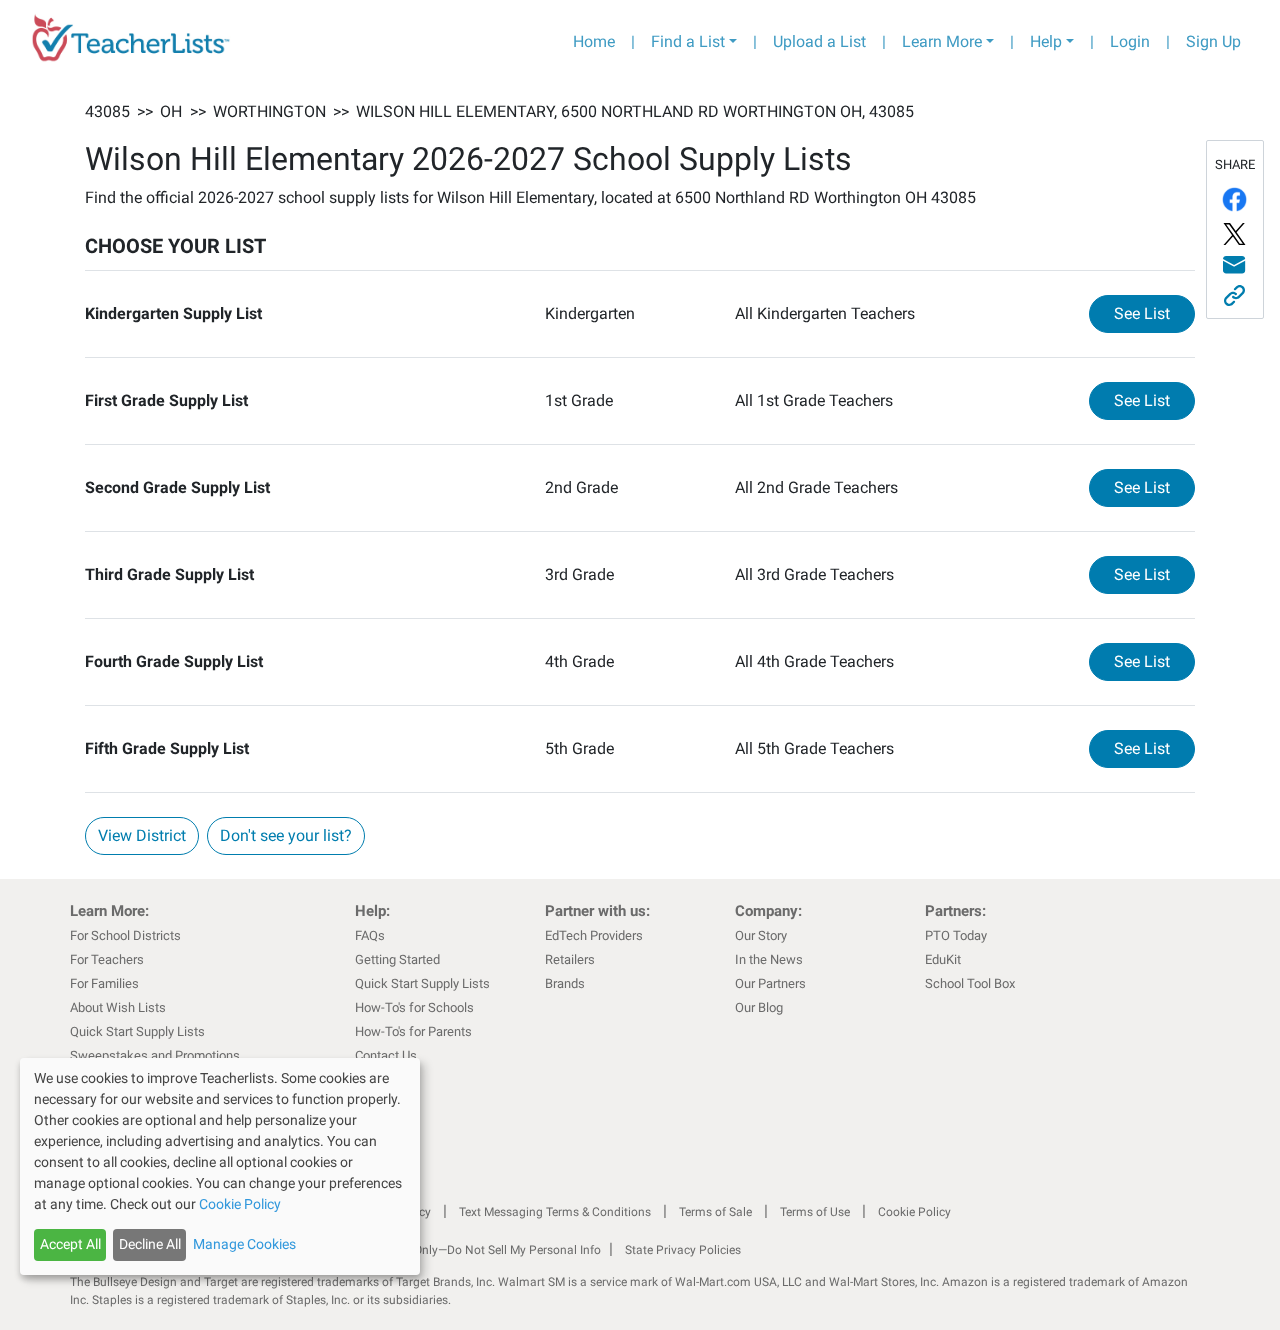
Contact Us (386, 1055)
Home (594, 41)
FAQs (370, 935)
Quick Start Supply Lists (137, 1031)
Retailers (570, 959)
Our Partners (770, 983)
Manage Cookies (244, 1244)
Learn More (942, 41)
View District (142, 835)
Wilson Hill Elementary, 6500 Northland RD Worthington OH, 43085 (635, 111)
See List (1154, 313)
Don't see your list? (286, 835)
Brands (565, 983)
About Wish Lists (118, 1007)
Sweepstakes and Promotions (155, 1055)
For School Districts (125, 935)
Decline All (150, 1244)
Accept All (70, 1244)
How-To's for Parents (413, 1031)
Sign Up (1213, 41)
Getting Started (397, 959)
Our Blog (759, 1007)
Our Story (761, 935)
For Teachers (107, 959)
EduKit (943, 959)
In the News (769, 959)
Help (1046, 41)
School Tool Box (970, 983)
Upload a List (819, 41)
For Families (104, 983)
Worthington (269, 111)
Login (1130, 41)
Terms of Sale (715, 1212)
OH (171, 111)
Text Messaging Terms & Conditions (555, 1212)
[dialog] (220, 1166)
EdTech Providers (594, 935)
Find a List (688, 41)
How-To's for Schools (414, 1007)
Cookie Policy (914, 1212)
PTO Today (956, 935)
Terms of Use (815, 1212)
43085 (107, 111)
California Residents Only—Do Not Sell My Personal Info (452, 1250)
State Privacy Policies (683, 1250)
